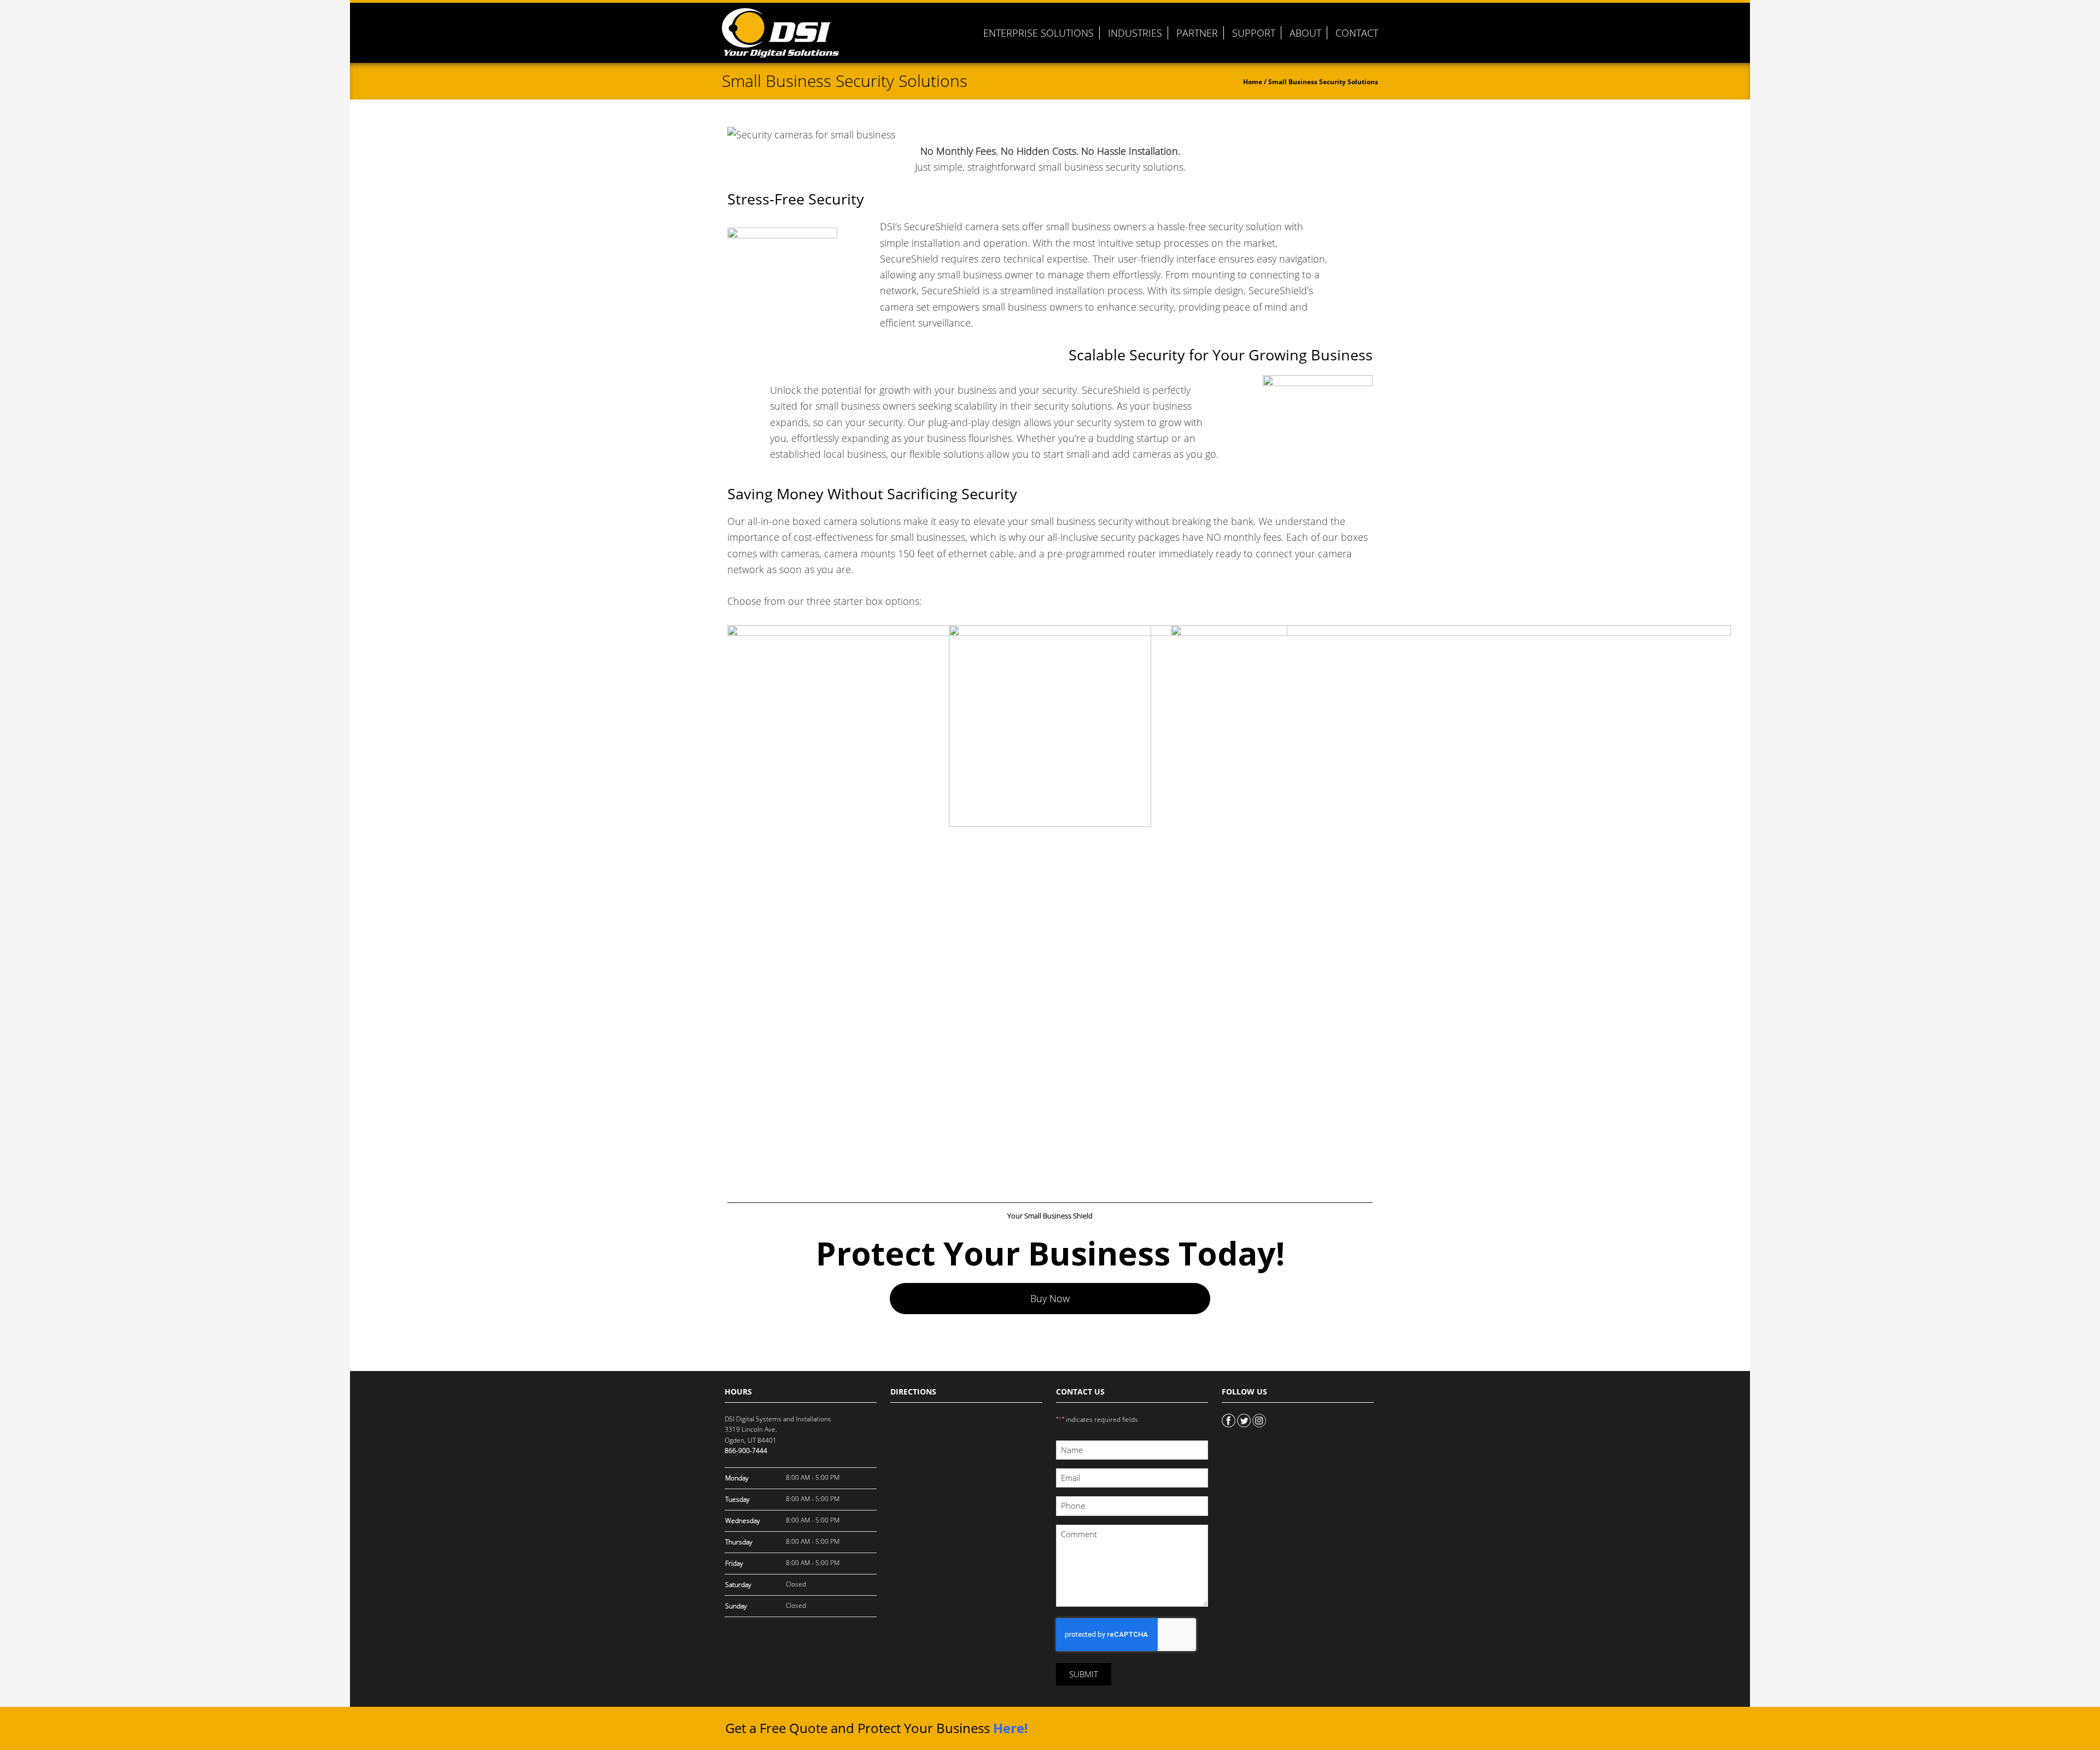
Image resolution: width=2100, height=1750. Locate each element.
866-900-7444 (746, 1451)
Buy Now (1050, 1298)
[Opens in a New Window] (1229, 1419)
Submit (1084, 1674)
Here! (1010, 1728)
